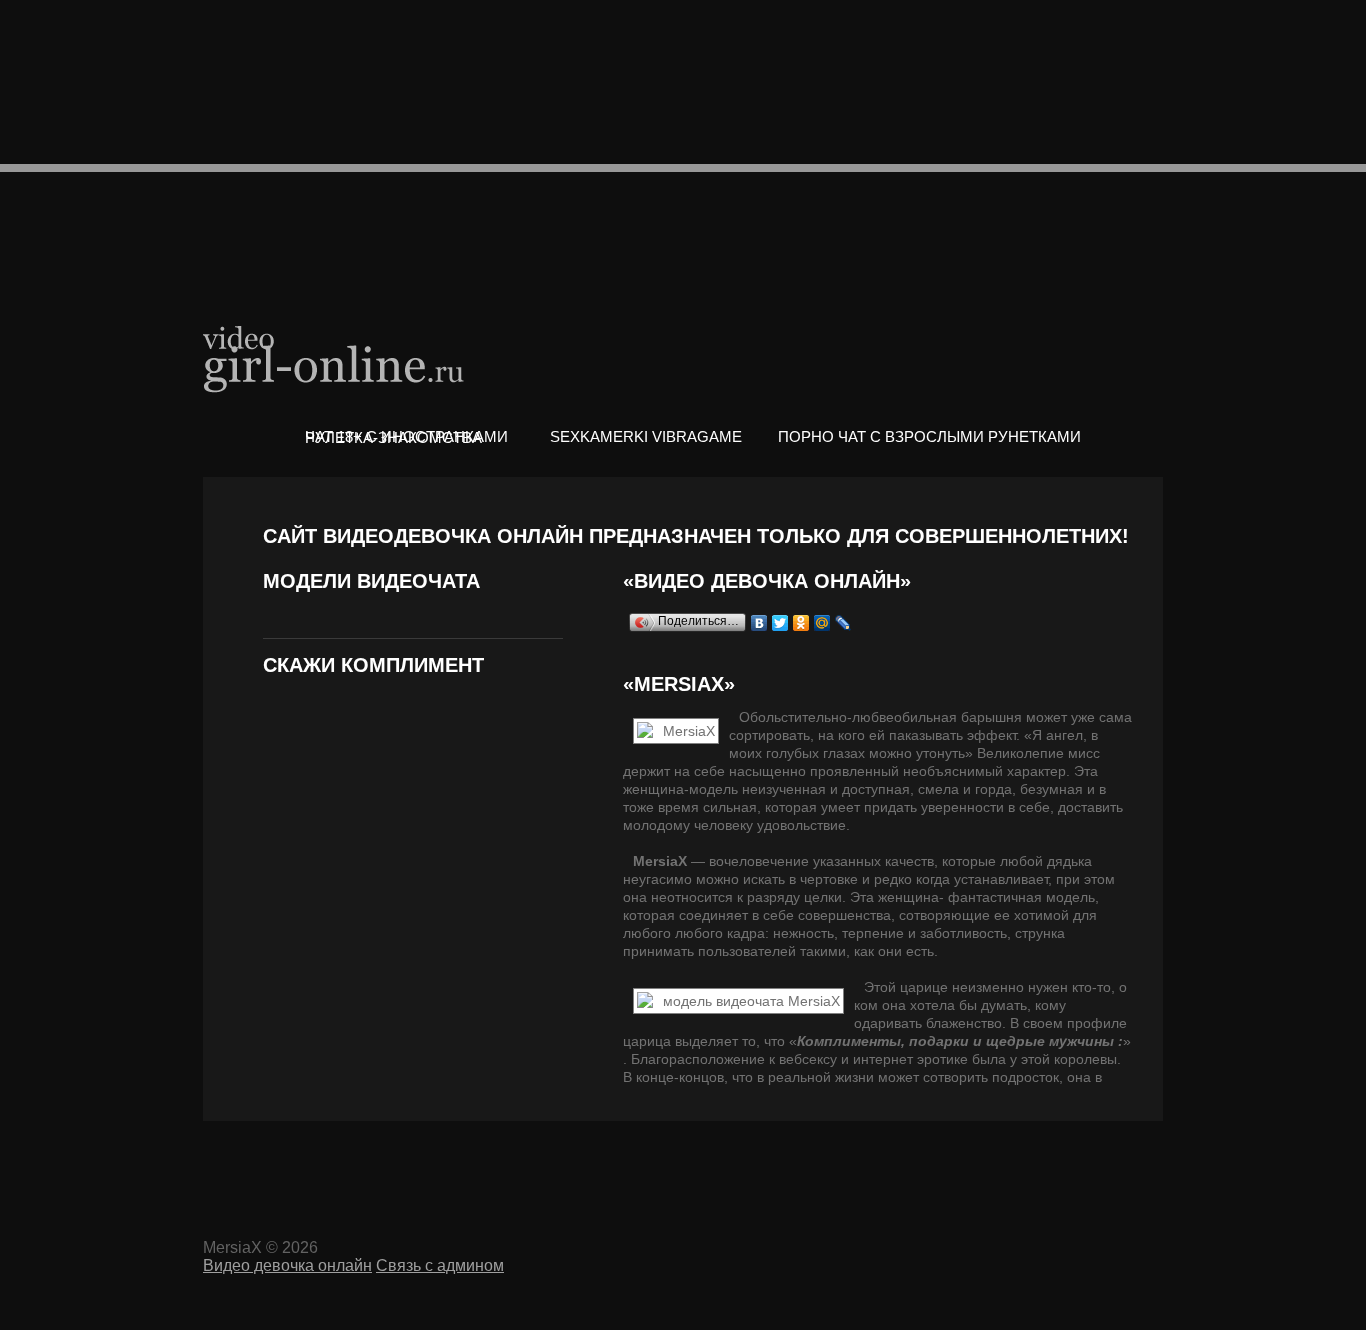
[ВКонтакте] (759, 623)
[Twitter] (780, 623)
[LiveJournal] (843, 623)
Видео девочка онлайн (335, 357)
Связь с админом (440, 1265)
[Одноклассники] (801, 623)
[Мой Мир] (822, 623)
